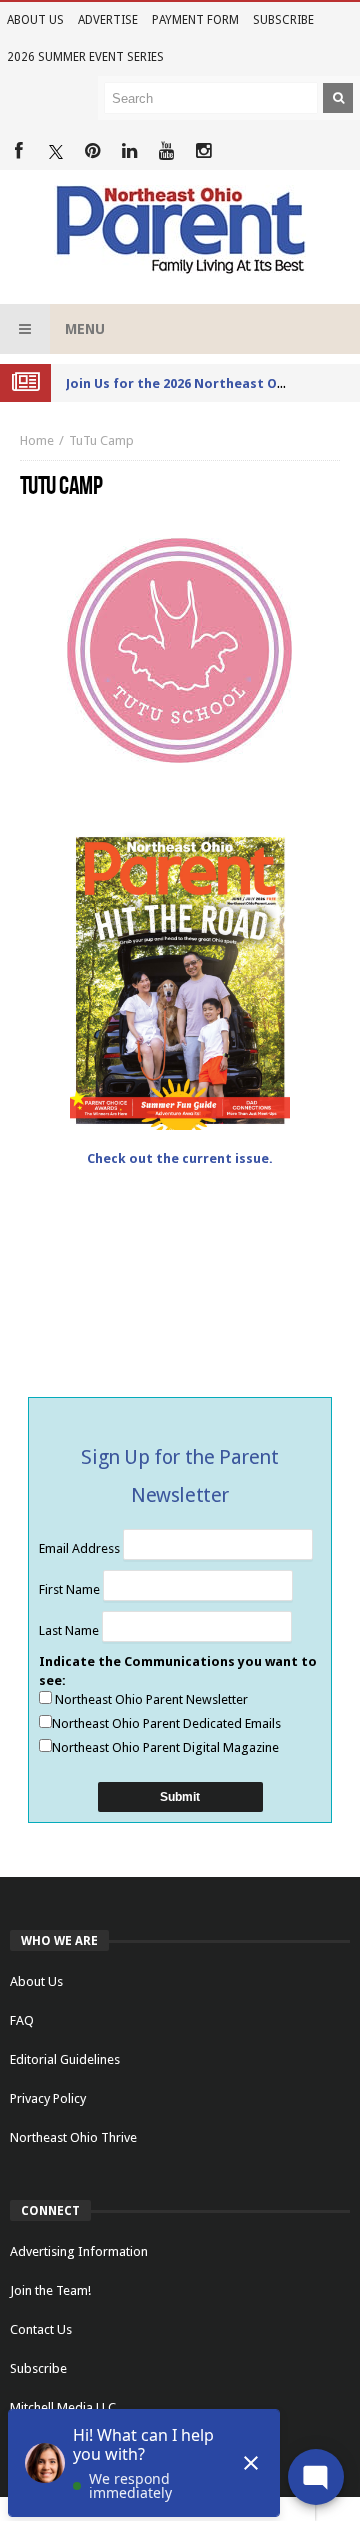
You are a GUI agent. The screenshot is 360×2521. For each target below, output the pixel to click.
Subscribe (283, 20)
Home (37, 440)
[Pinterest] (92, 151)
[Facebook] (18, 151)
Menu (85, 329)
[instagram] (203, 151)
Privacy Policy (48, 2098)
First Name (71, 1589)
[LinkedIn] (129, 151)
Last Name (70, 1630)
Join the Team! (50, 2290)
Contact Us (41, 2329)
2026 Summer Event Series (85, 57)
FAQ (22, 2020)
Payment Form (195, 20)
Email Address (81, 1548)
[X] (55, 151)
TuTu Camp (101, 440)
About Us (35, 20)
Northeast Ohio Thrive (73, 2137)
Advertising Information (79, 2251)
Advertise (108, 20)
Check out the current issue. (180, 1158)
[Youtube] (166, 151)
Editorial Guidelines (65, 2059)
